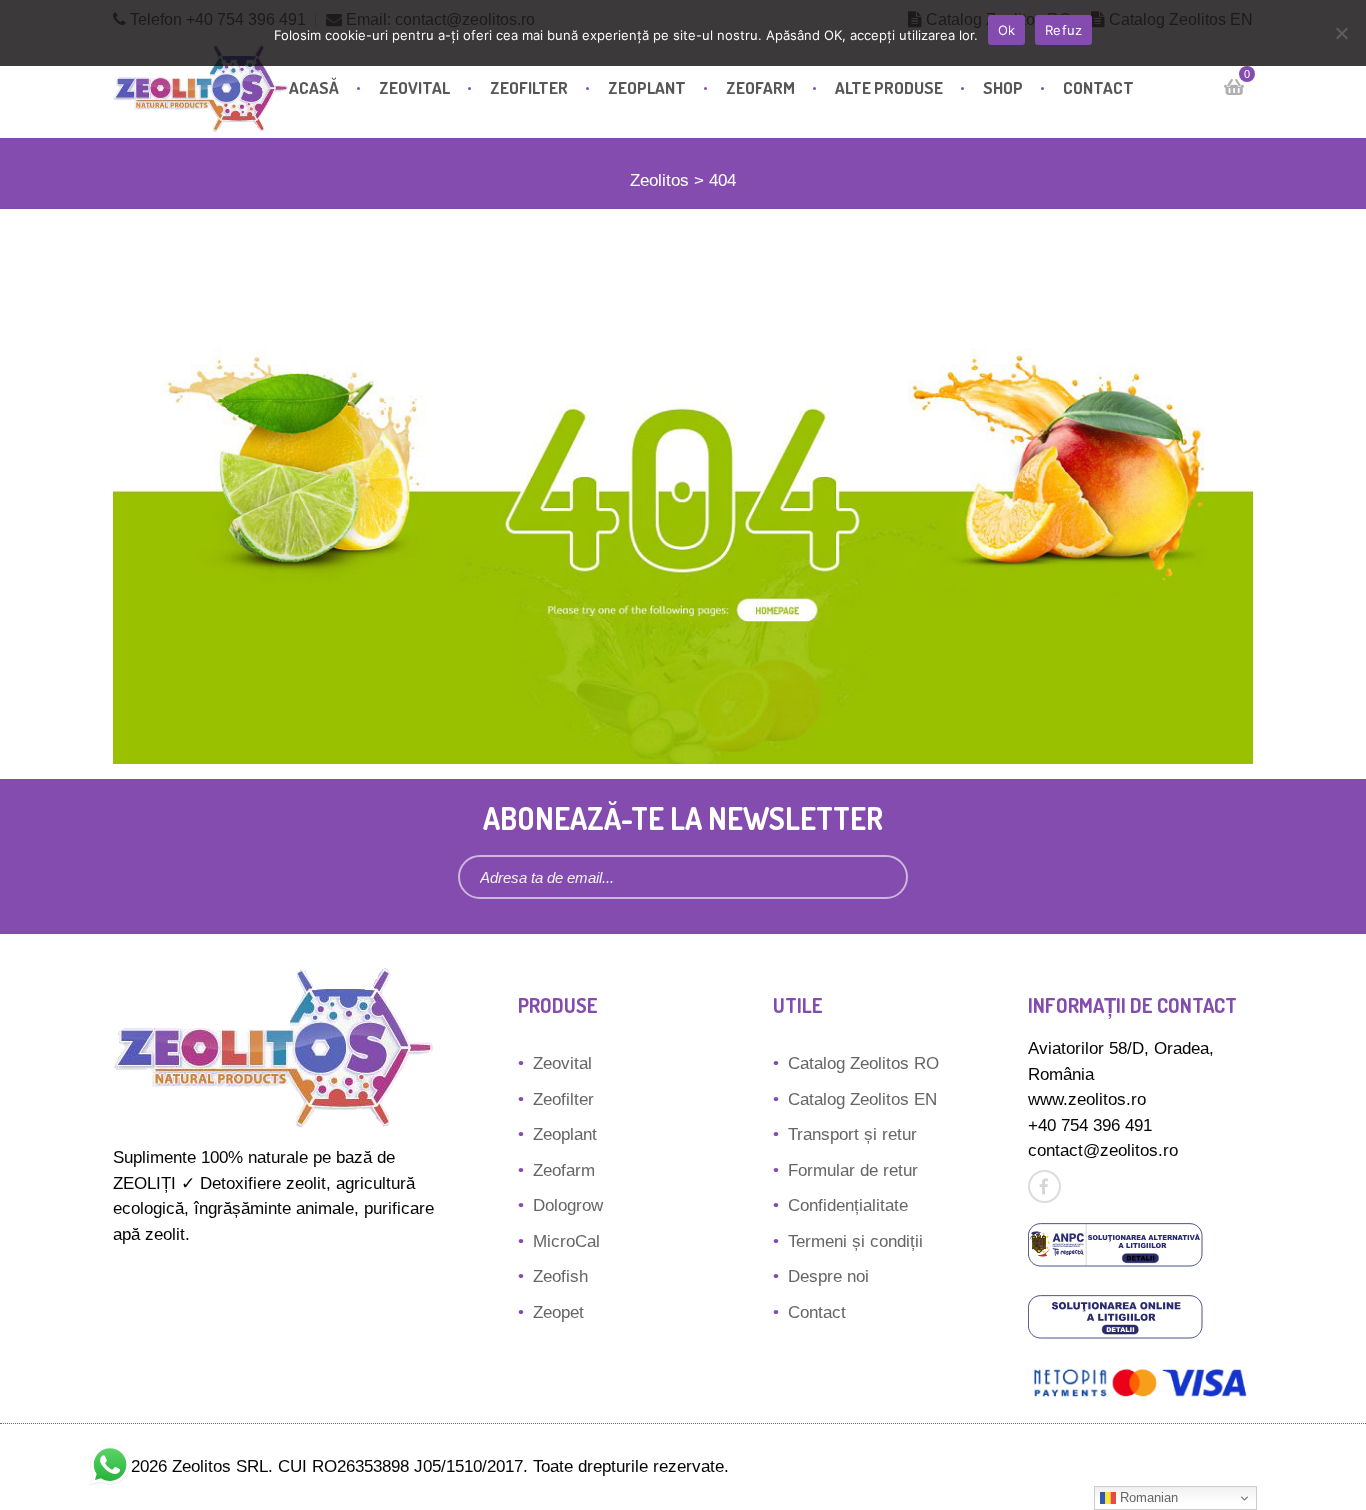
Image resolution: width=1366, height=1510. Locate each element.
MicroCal (566, 1241)
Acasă (314, 87)
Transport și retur (852, 1134)
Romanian (1147, 1497)
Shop (1003, 87)
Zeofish (560, 1276)
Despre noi (828, 1276)
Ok (1007, 30)
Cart (1234, 87)
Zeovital (414, 87)
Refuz (1063, 30)
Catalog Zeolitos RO (863, 1063)
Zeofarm (760, 87)
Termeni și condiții (855, 1241)
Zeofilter (529, 87)
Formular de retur (853, 1170)
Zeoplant (647, 87)
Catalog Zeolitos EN (862, 1099)
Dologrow (568, 1205)
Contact (1098, 87)
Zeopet (558, 1312)
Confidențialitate (848, 1205)
